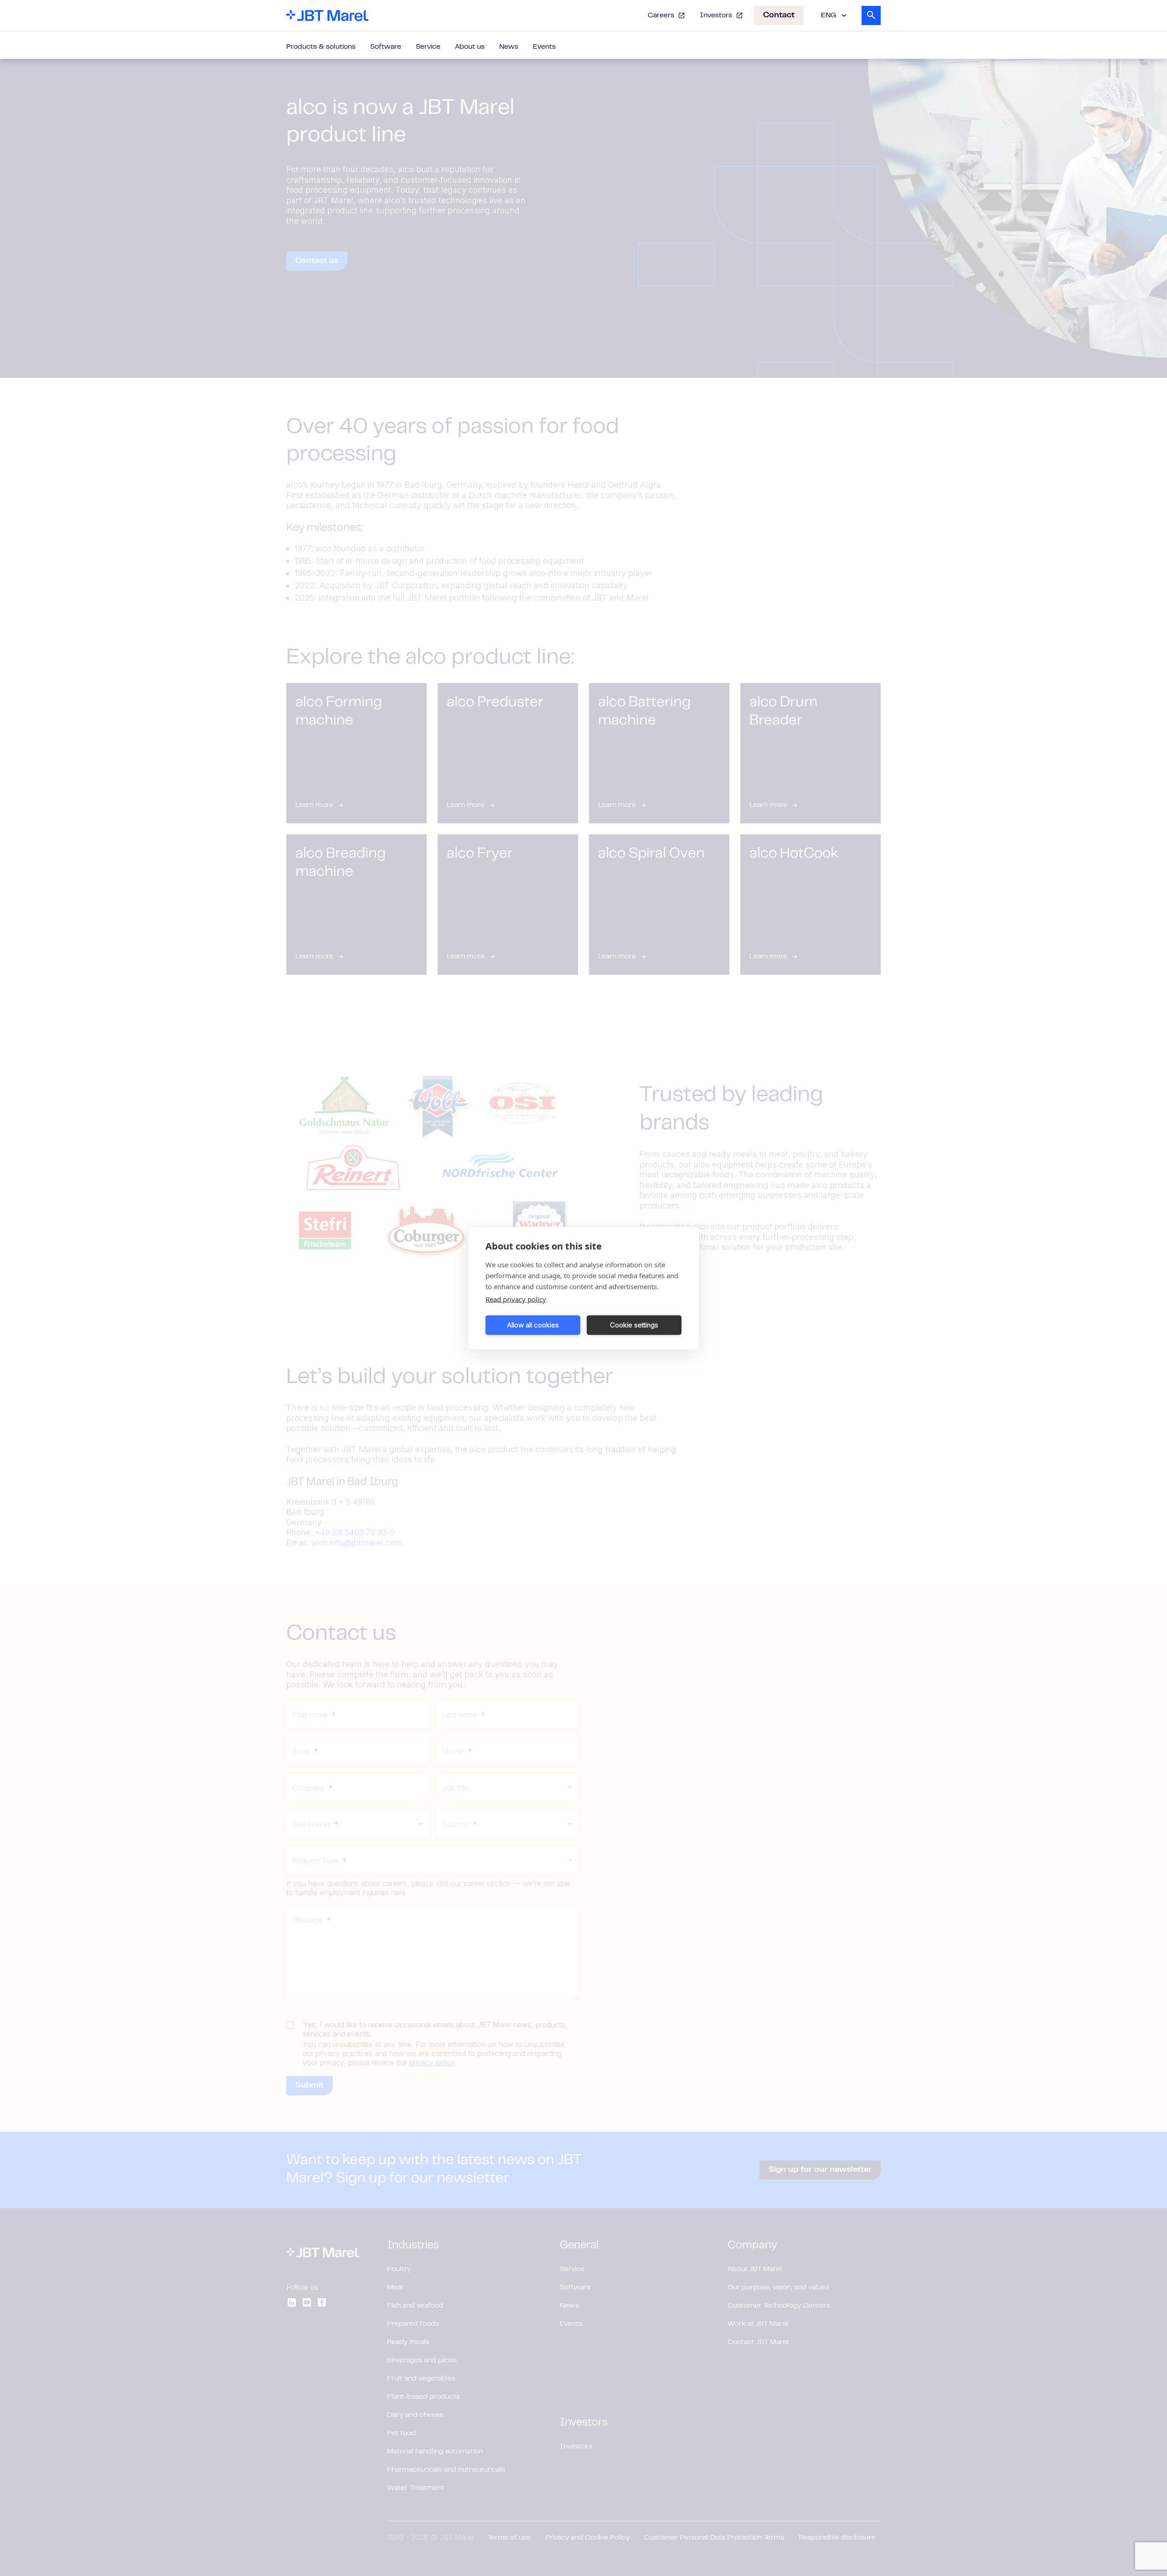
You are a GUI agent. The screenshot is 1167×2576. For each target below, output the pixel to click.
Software (386, 47)
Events (544, 47)
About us (470, 47)
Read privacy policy (516, 1299)
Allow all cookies (533, 1325)
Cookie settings (634, 1325)
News (509, 47)
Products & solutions (321, 47)
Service (428, 47)
